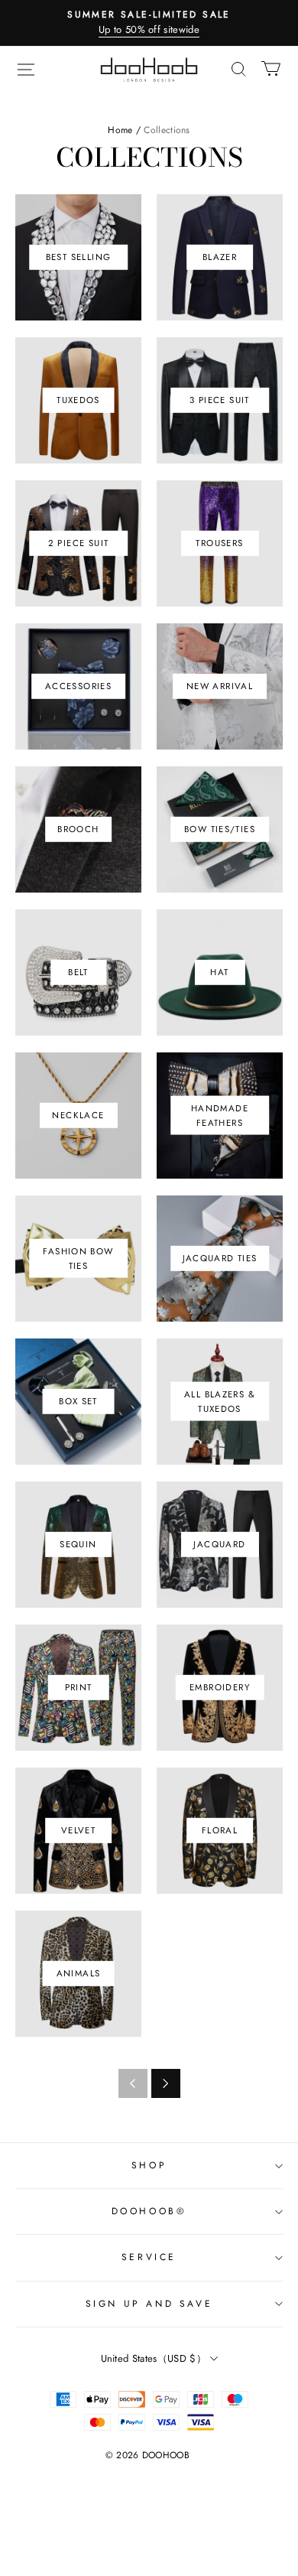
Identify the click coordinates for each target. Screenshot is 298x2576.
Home (120, 130)
